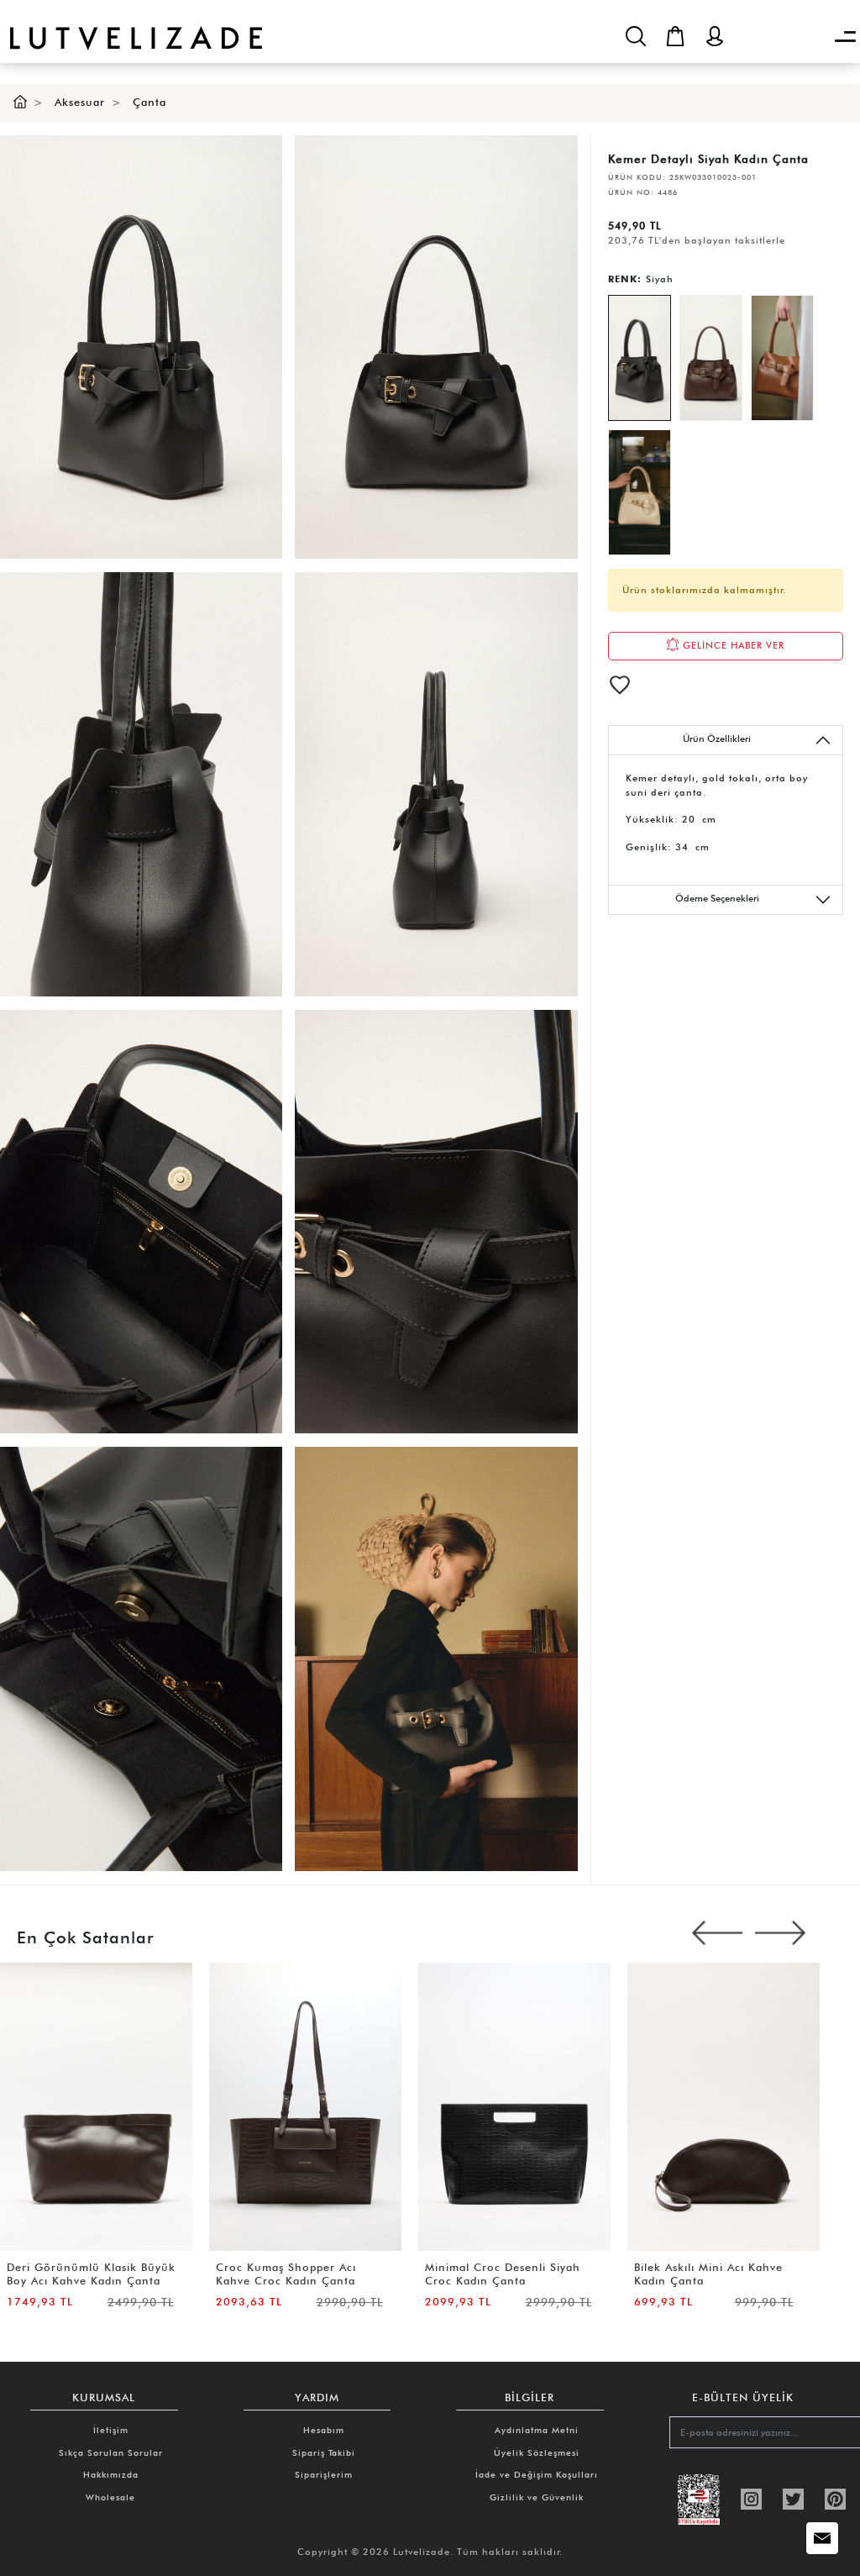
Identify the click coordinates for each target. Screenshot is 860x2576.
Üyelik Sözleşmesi (537, 2452)
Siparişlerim (324, 2474)
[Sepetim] (675, 36)
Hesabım (324, 2430)
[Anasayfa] (20, 102)
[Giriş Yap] (715, 36)
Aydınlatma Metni (537, 2430)
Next (780, 1933)
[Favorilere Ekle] (620, 685)
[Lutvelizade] (131, 25)
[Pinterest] (835, 2498)
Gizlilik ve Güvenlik (537, 2497)
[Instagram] (751, 2498)
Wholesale (110, 2497)
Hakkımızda (111, 2474)
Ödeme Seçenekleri (717, 898)
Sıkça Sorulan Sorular (111, 2452)
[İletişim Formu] (822, 2538)
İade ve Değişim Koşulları (537, 2474)
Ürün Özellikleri (717, 739)
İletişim (111, 2430)
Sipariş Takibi (324, 2452)
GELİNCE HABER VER (732, 645)
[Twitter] (793, 2498)
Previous (717, 1933)
